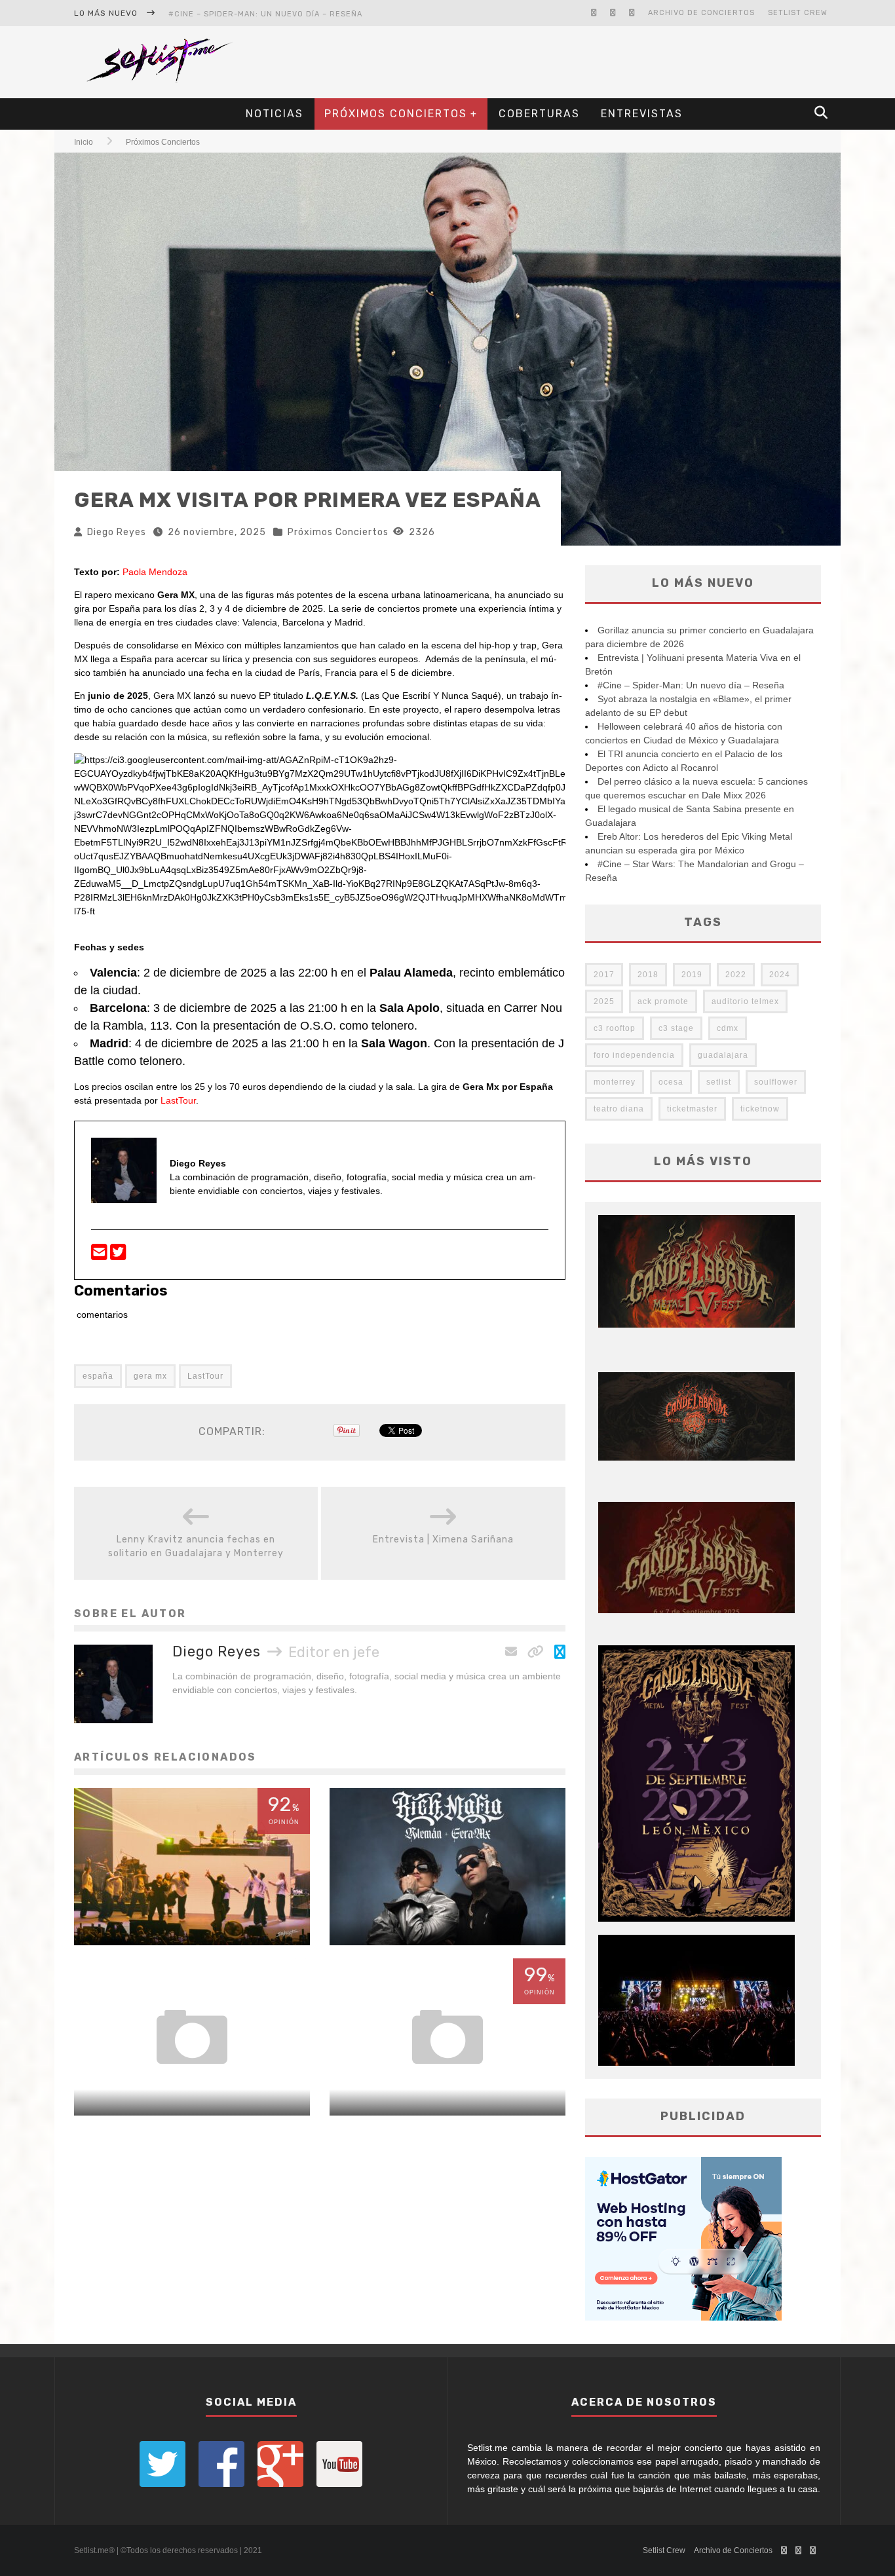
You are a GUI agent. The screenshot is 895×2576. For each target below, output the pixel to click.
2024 (780, 975)
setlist (719, 1082)
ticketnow (760, 1109)
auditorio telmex (745, 1001)
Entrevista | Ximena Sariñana (443, 1540)
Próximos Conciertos (396, 114)
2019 (692, 975)
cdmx (728, 1028)
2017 (604, 975)
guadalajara (723, 1055)
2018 (648, 975)
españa (98, 1376)
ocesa (671, 1082)
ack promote (663, 1001)
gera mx (150, 1376)
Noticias (275, 114)
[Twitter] (118, 1256)
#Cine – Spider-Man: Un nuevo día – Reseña (265, 14)
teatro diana (619, 1109)
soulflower (776, 1082)
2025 (604, 1001)
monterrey (615, 1082)
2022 (736, 975)
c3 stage (676, 1028)
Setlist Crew (798, 13)
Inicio (84, 142)
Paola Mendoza (155, 572)
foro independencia (634, 1055)
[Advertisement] (596, 62)
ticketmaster (692, 1109)
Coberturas (539, 114)
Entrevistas (642, 114)
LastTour (178, 1100)
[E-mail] (101, 1256)
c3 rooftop (615, 1028)
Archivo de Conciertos (701, 13)
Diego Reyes (117, 532)
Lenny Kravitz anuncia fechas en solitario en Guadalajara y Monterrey (196, 1546)
